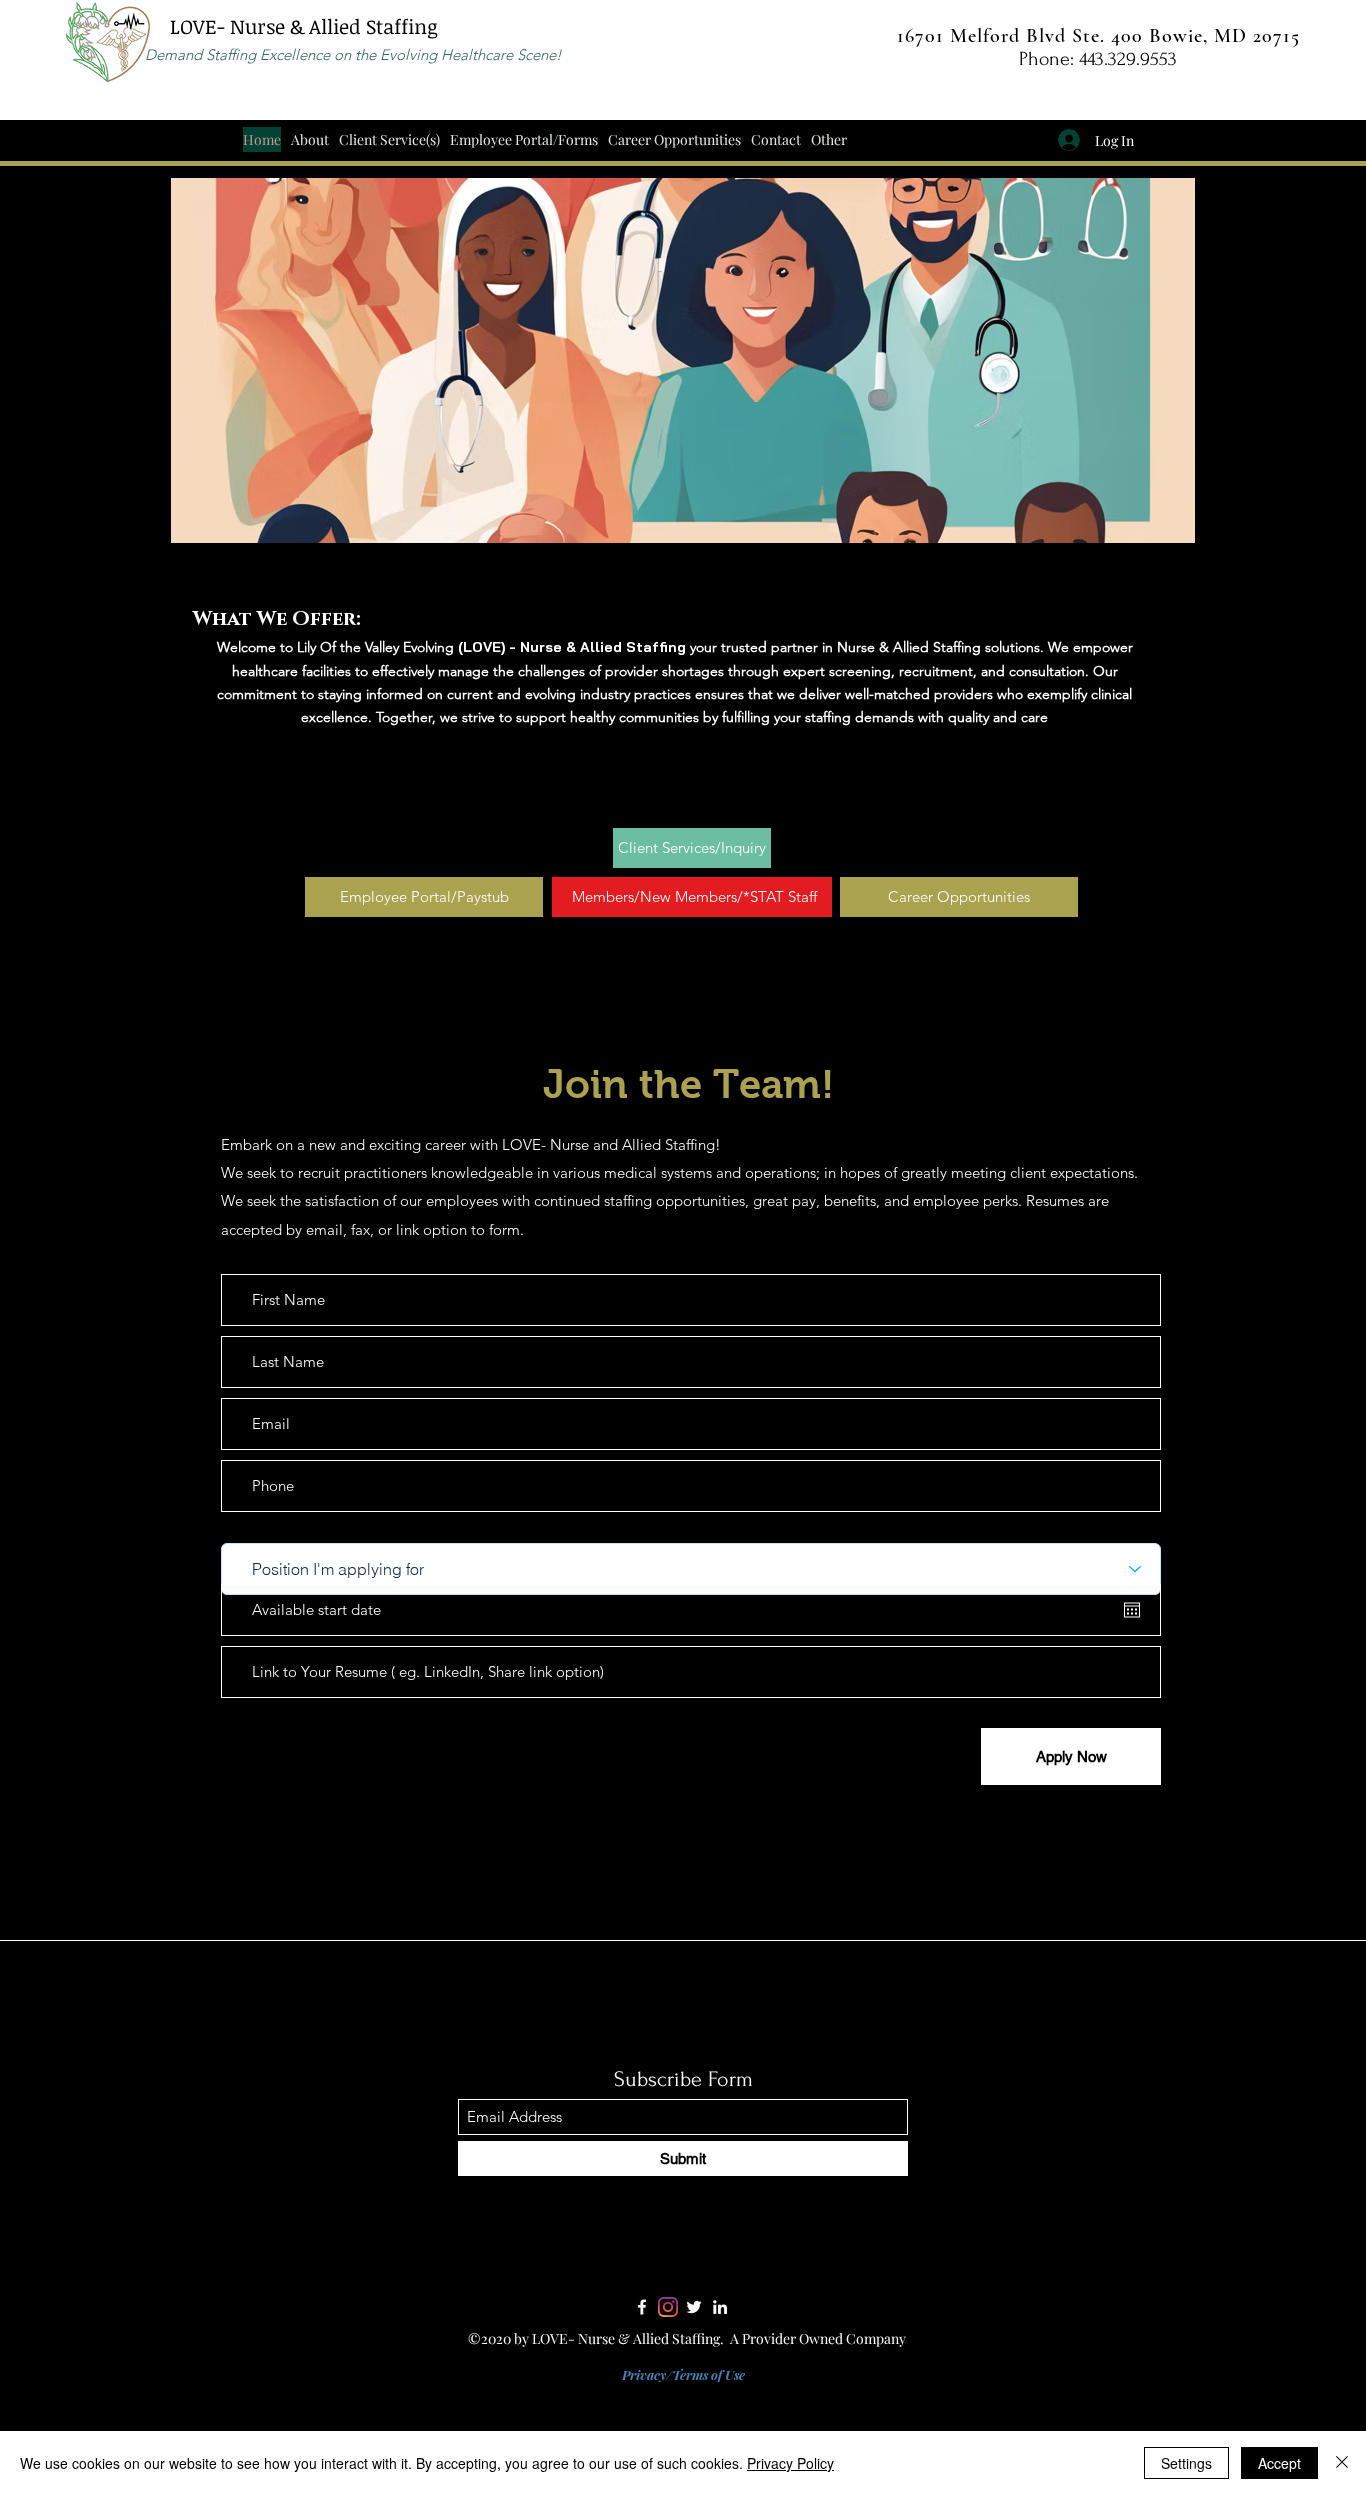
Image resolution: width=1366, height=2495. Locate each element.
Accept (1279, 2463)
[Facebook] (642, 2307)
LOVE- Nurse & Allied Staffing (301, 26)
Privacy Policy (790, 2463)
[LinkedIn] (720, 2307)
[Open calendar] (1132, 1610)
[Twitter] (694, 2307)
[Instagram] (668, 2307)
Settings (1186, 2463)
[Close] (1342, 2463)
